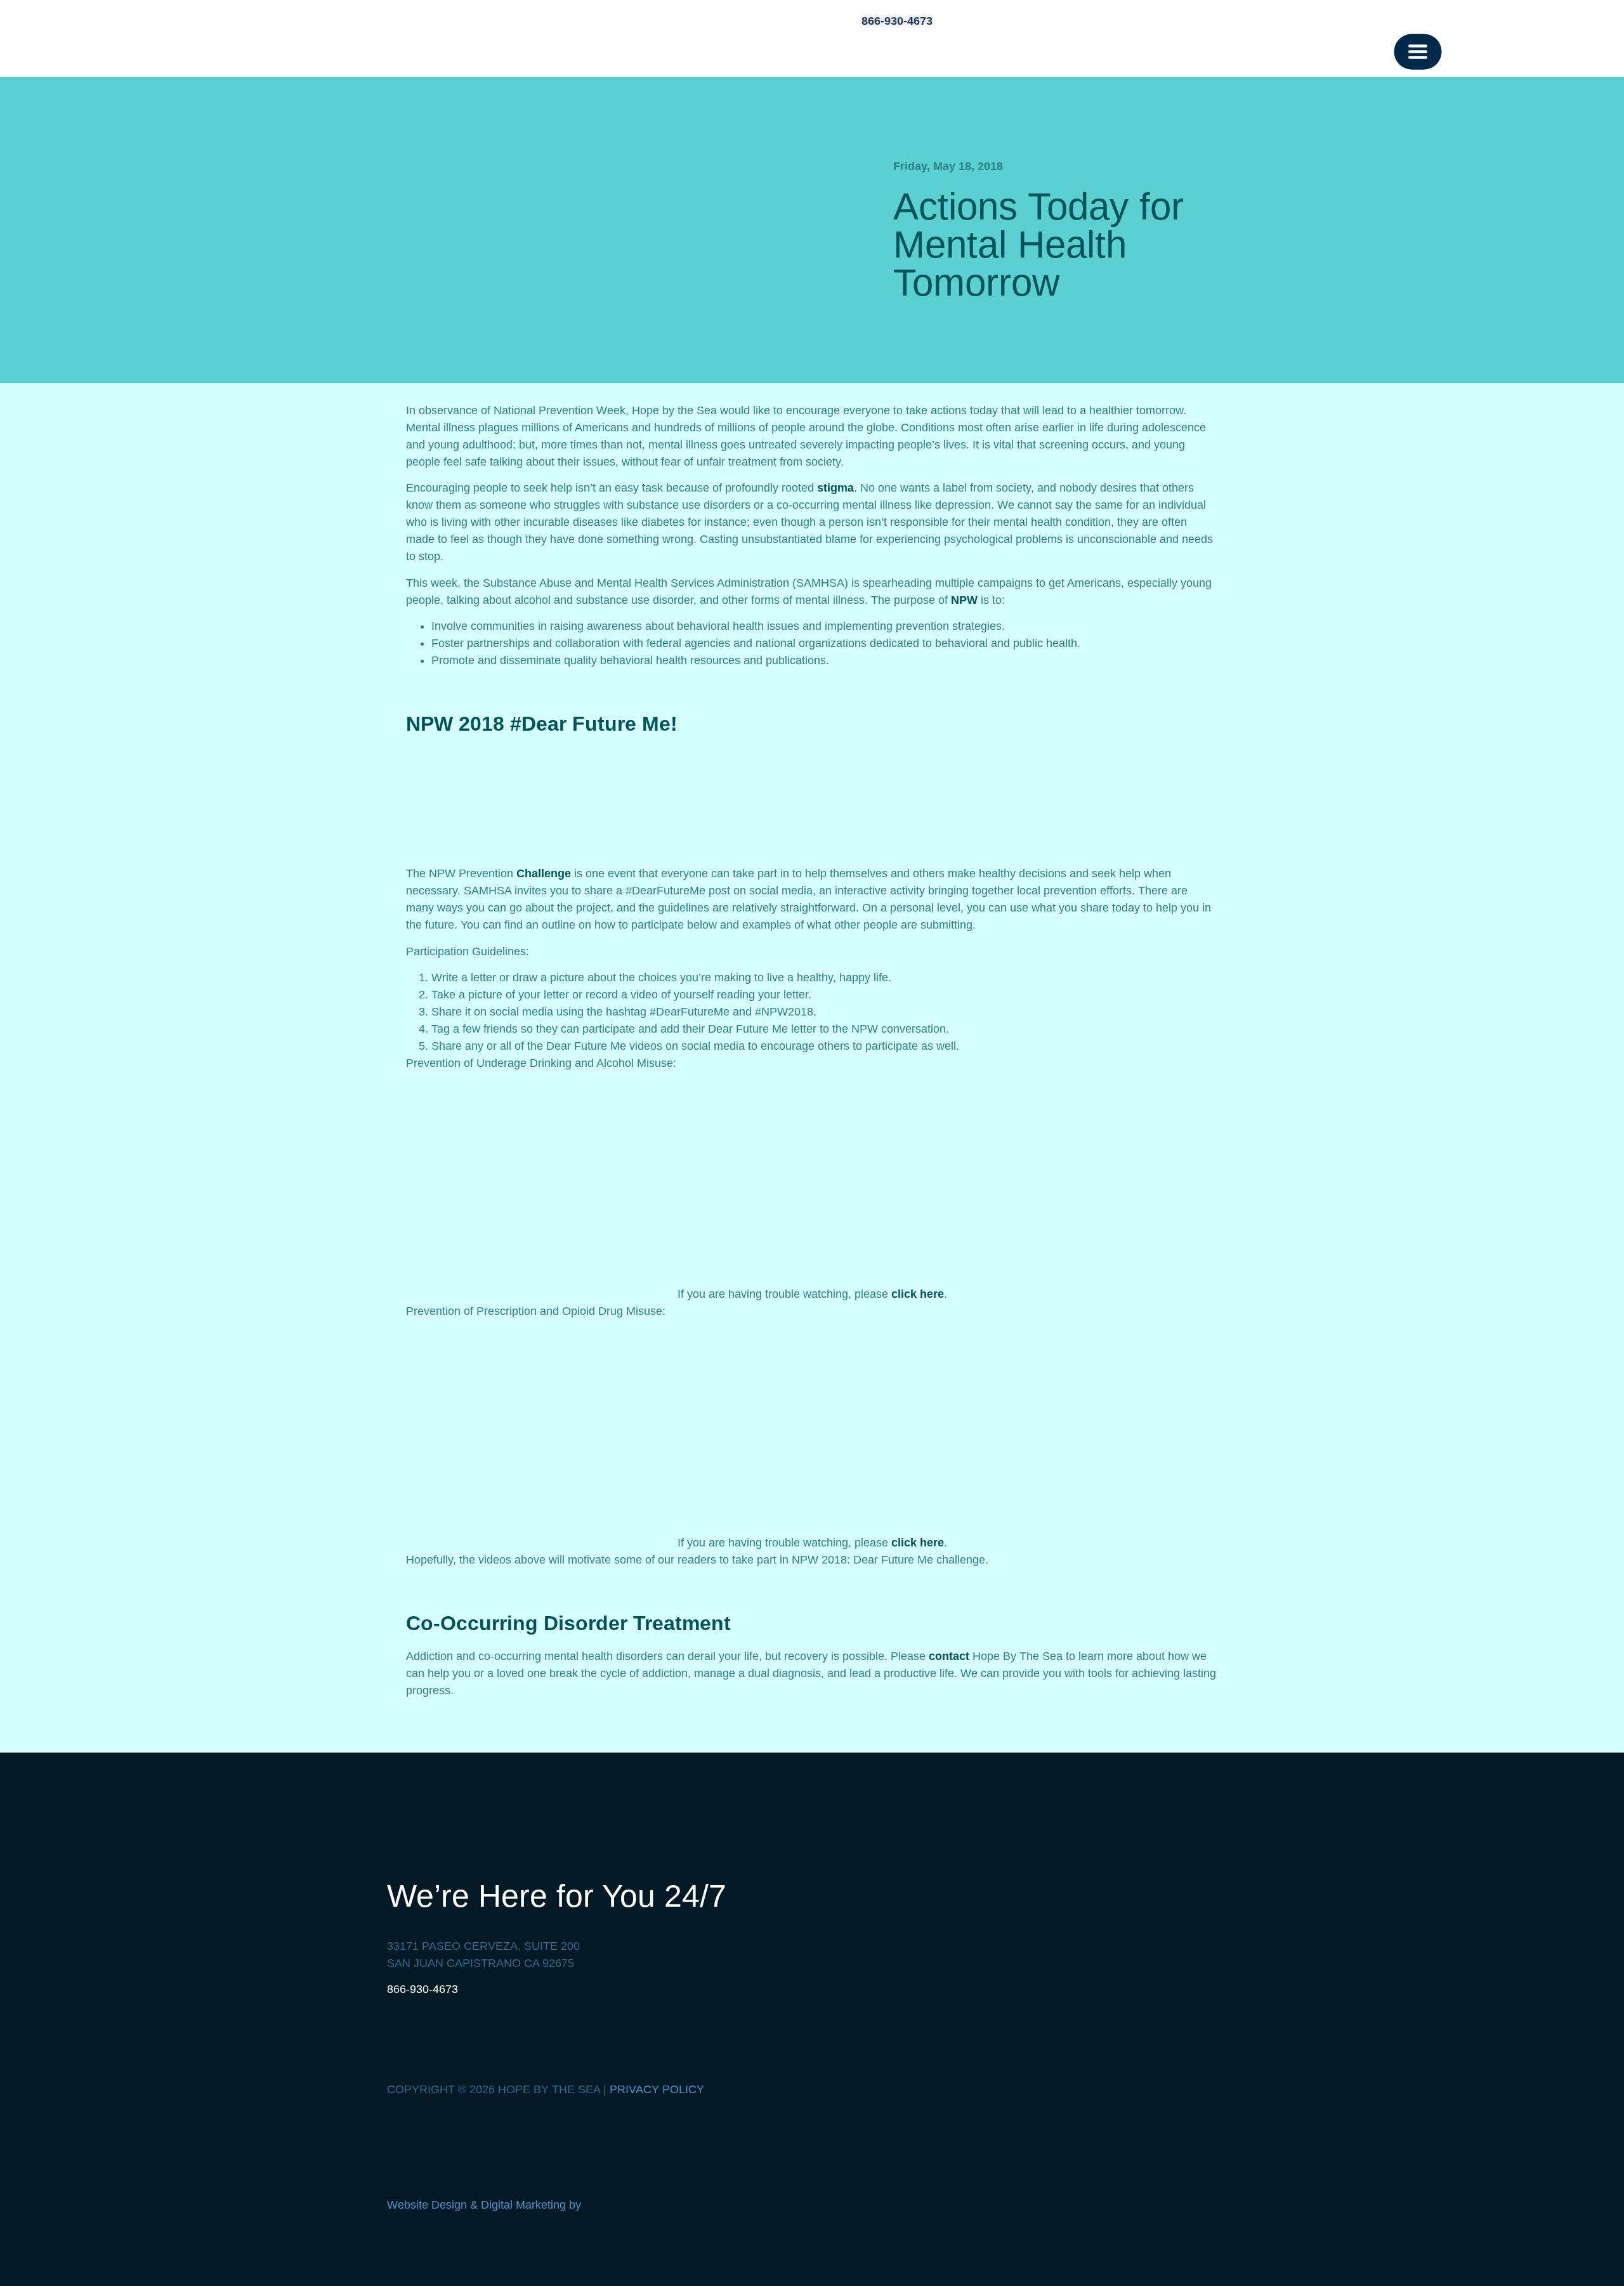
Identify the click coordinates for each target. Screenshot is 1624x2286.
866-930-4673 (422, 1989)
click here (918, 1294)
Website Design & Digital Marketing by (486, 2205)
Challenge (544, 873)
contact (949, 1656)
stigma (835, 488)
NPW (964, 600)
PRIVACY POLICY (657, 2089)
